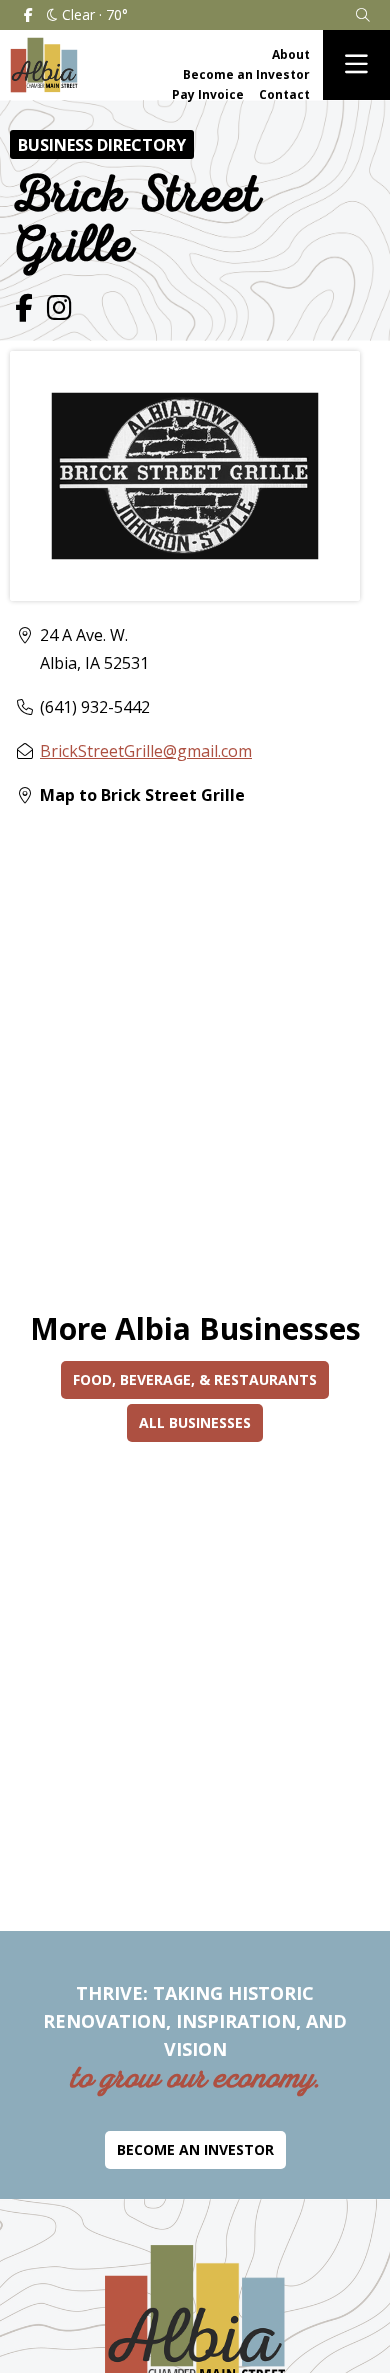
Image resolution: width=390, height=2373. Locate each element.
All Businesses (195, 1422)
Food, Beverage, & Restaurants (195, 1379)
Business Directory (102, 145)
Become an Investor (246, 74)
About (291, 54)
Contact (284, 94)
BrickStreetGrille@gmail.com (146, 751)
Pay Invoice (208, 94)
